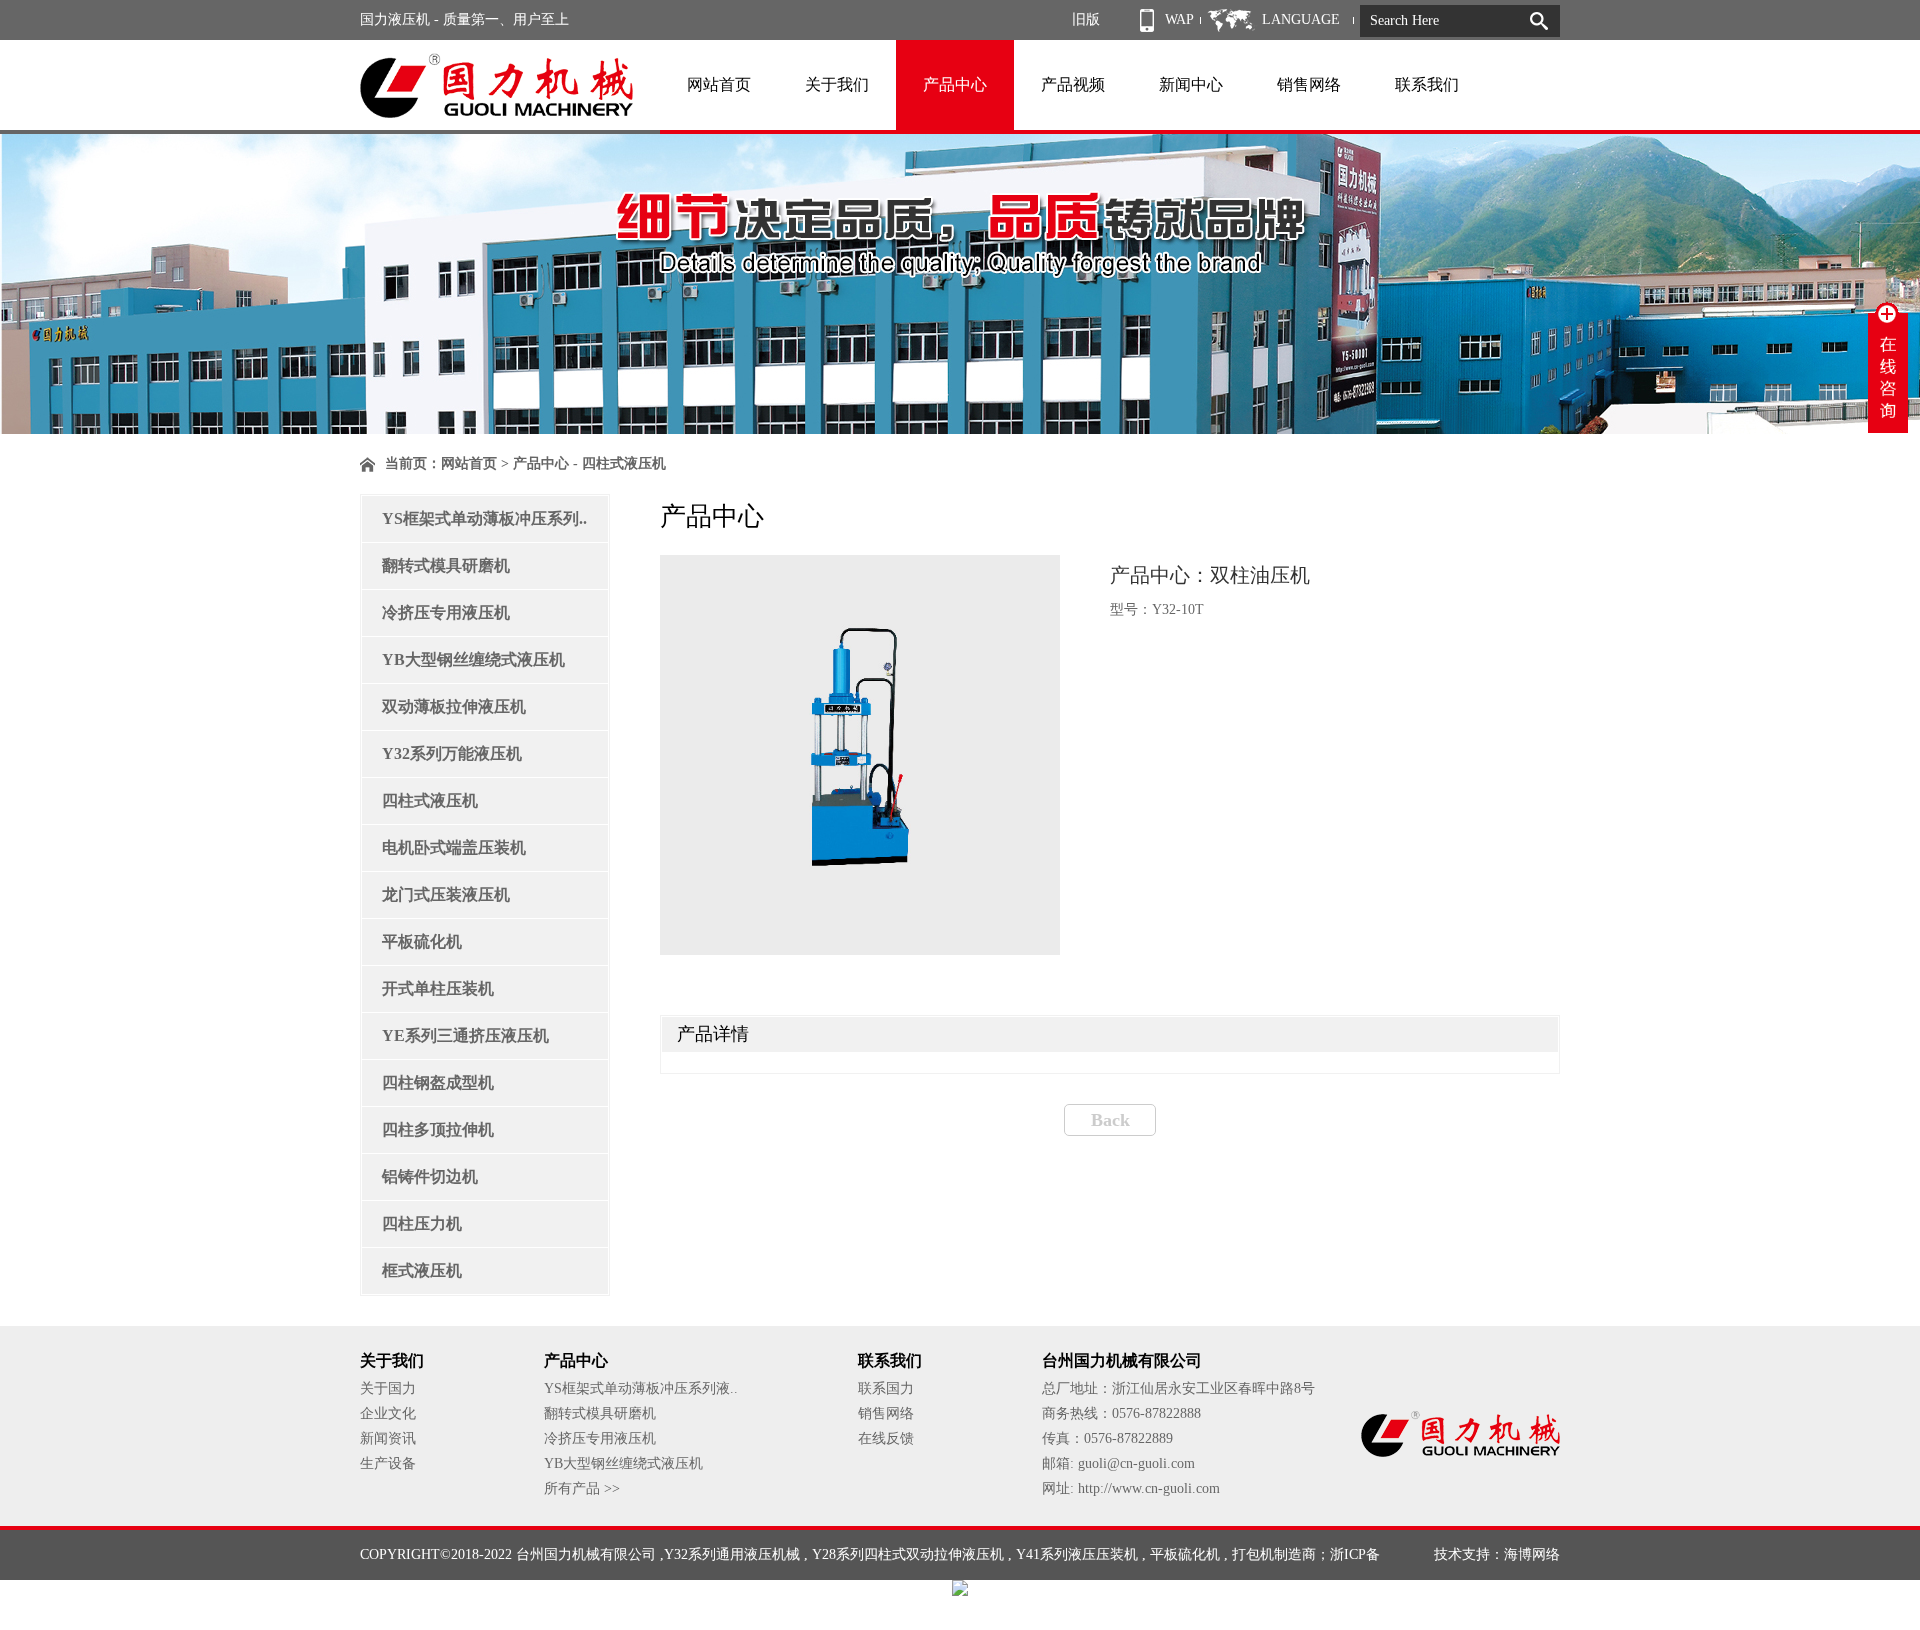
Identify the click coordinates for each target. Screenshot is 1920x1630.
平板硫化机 (422, 941)
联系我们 (1427, 84)
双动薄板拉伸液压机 (454, 706)
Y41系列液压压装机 (1077, 1554)
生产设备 (388, 1463)
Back (1110, 1120)
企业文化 (388, 1413)
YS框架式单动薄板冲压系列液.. (641, 1388)
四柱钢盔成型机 (438, 1082)
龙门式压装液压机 (446, 894)
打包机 (1253, 1554)
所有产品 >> (582, 1488)
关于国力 (388, 1388)
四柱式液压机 (430, 800)
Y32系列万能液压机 (452, 753)
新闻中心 (1191, 84)
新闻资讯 (388, 1438)
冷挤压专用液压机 (446, 612)
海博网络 (1532, 1554)
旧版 (1086, 19)
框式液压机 (422, 1270)
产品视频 (1073, 84)
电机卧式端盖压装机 (454, 847)
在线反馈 (886, 1438)
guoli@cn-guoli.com (1136, 1463)
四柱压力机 (422, 1223)
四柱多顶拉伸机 (438, 1129)
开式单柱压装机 (438, 988)
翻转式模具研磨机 (446, 565)
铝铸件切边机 (430, 1176)
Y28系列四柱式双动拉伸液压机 (908, 1554)
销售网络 (1309, 84)
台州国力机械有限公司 (586, 1554)
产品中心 (955, 84)
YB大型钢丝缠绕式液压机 (473, 659)
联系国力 (886, 1388)
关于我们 (837, 84)
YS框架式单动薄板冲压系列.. (484, 518)
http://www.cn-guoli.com (1149, 1488)
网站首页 (719, 84)
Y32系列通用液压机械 (732, 1554)
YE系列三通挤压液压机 (465, 1035)
